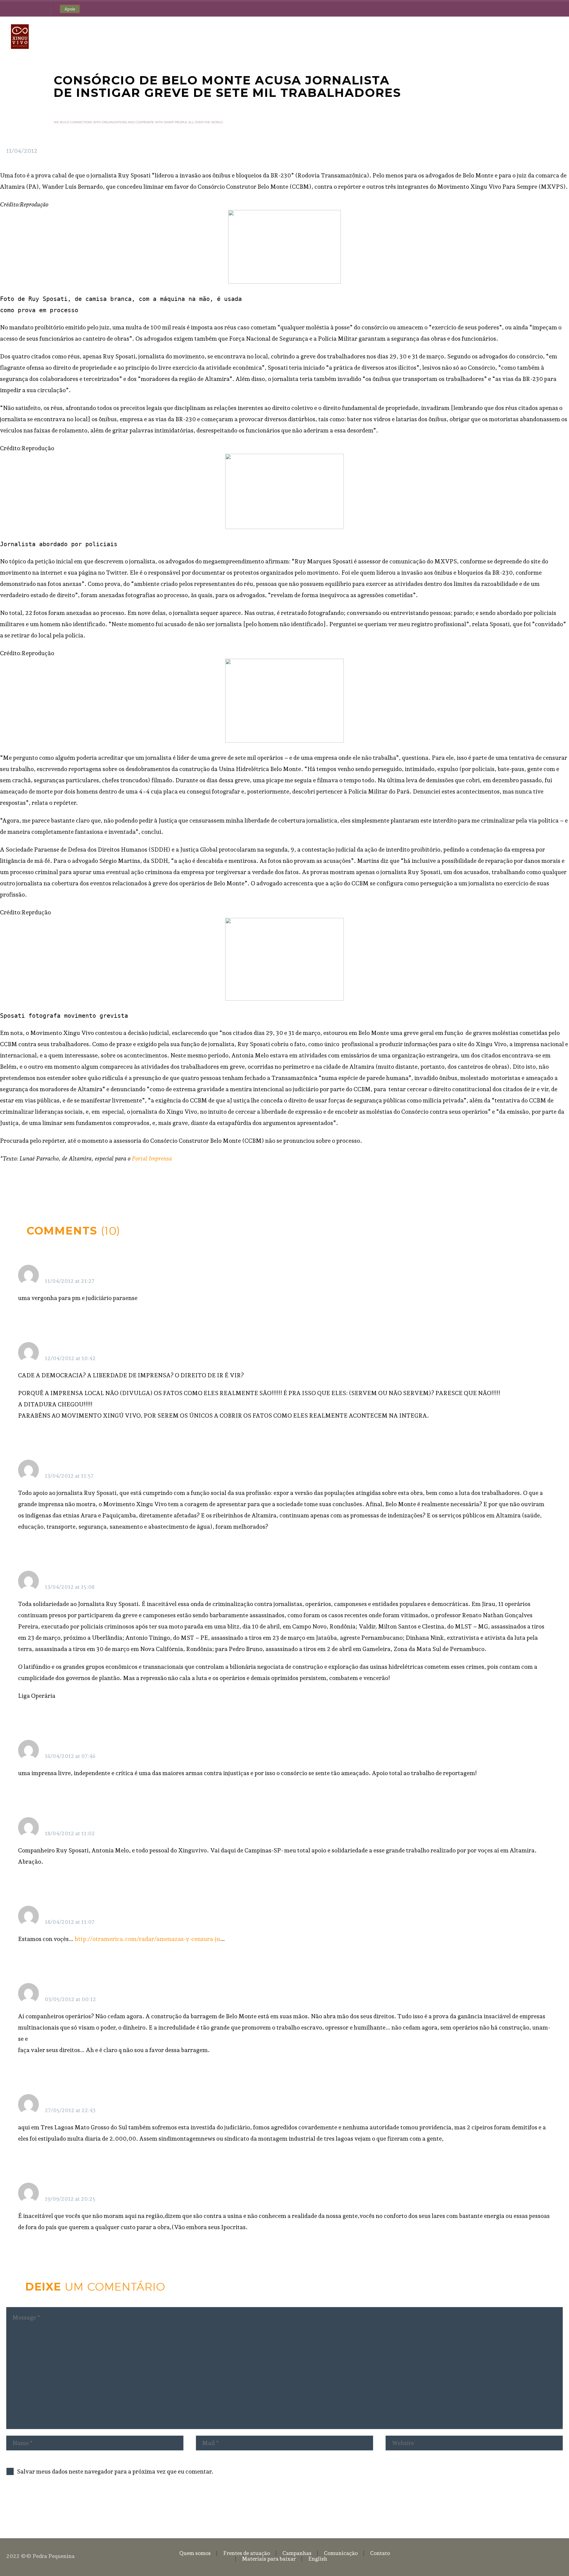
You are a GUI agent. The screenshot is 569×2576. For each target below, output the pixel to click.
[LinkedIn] (46, 1184)
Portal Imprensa (152, 1158)
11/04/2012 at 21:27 (70, 1281)
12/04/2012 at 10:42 (70, 1358)
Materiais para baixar (492, 36)
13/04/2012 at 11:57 (69, 1476)
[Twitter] (18, 9)
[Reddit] (55, 1184)
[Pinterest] (28, 1184)
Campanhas (354, 36)
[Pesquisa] (558, 37)
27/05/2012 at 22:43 (70, 2110)
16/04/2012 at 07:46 (70, 1756)
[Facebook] (9, 9)
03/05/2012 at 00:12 (70, 1999)
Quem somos (256, 36)
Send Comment (39, 2505)
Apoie (70, 9)
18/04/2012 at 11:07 (70, 1922)
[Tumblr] (37, 1184)
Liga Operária (63, 1577)
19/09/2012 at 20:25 (70, 2199)
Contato (440, 36)
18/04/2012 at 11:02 (70, 1833)
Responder (529, 1272)
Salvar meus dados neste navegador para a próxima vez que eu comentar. (115, 2471)
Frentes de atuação (306, 36)
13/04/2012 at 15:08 (70, 1587)
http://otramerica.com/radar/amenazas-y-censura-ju (147, 1939)
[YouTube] (36, 9)
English (538, 36)
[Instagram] (27, 9)
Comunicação (398, 36)
